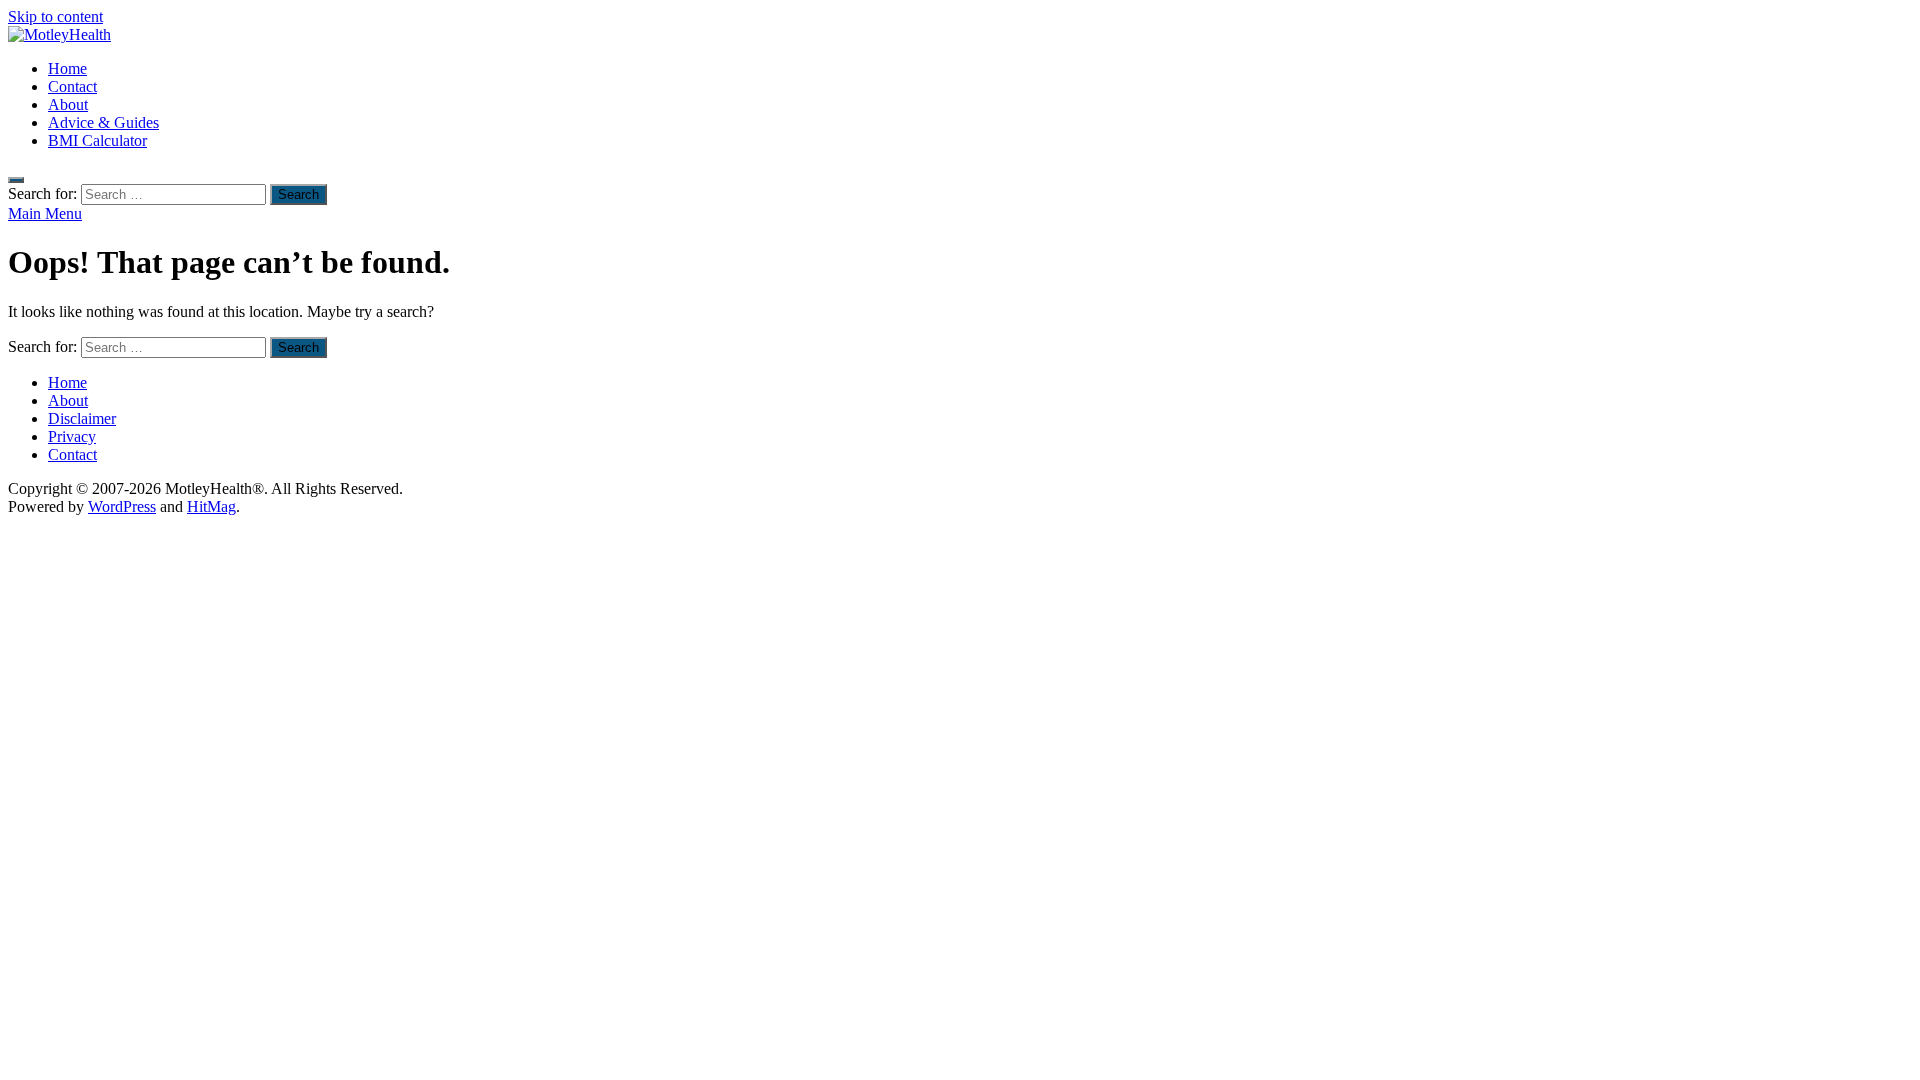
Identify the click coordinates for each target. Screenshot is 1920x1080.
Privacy (72, 436)
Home (67, 68)
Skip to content (55, 16)
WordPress (122, 506)
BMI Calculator (97, 140)
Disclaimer (82, 418)
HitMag (211, 506)
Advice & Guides (103, 122)
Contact (72, 86)
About (68, 104)
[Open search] (16, 180)
